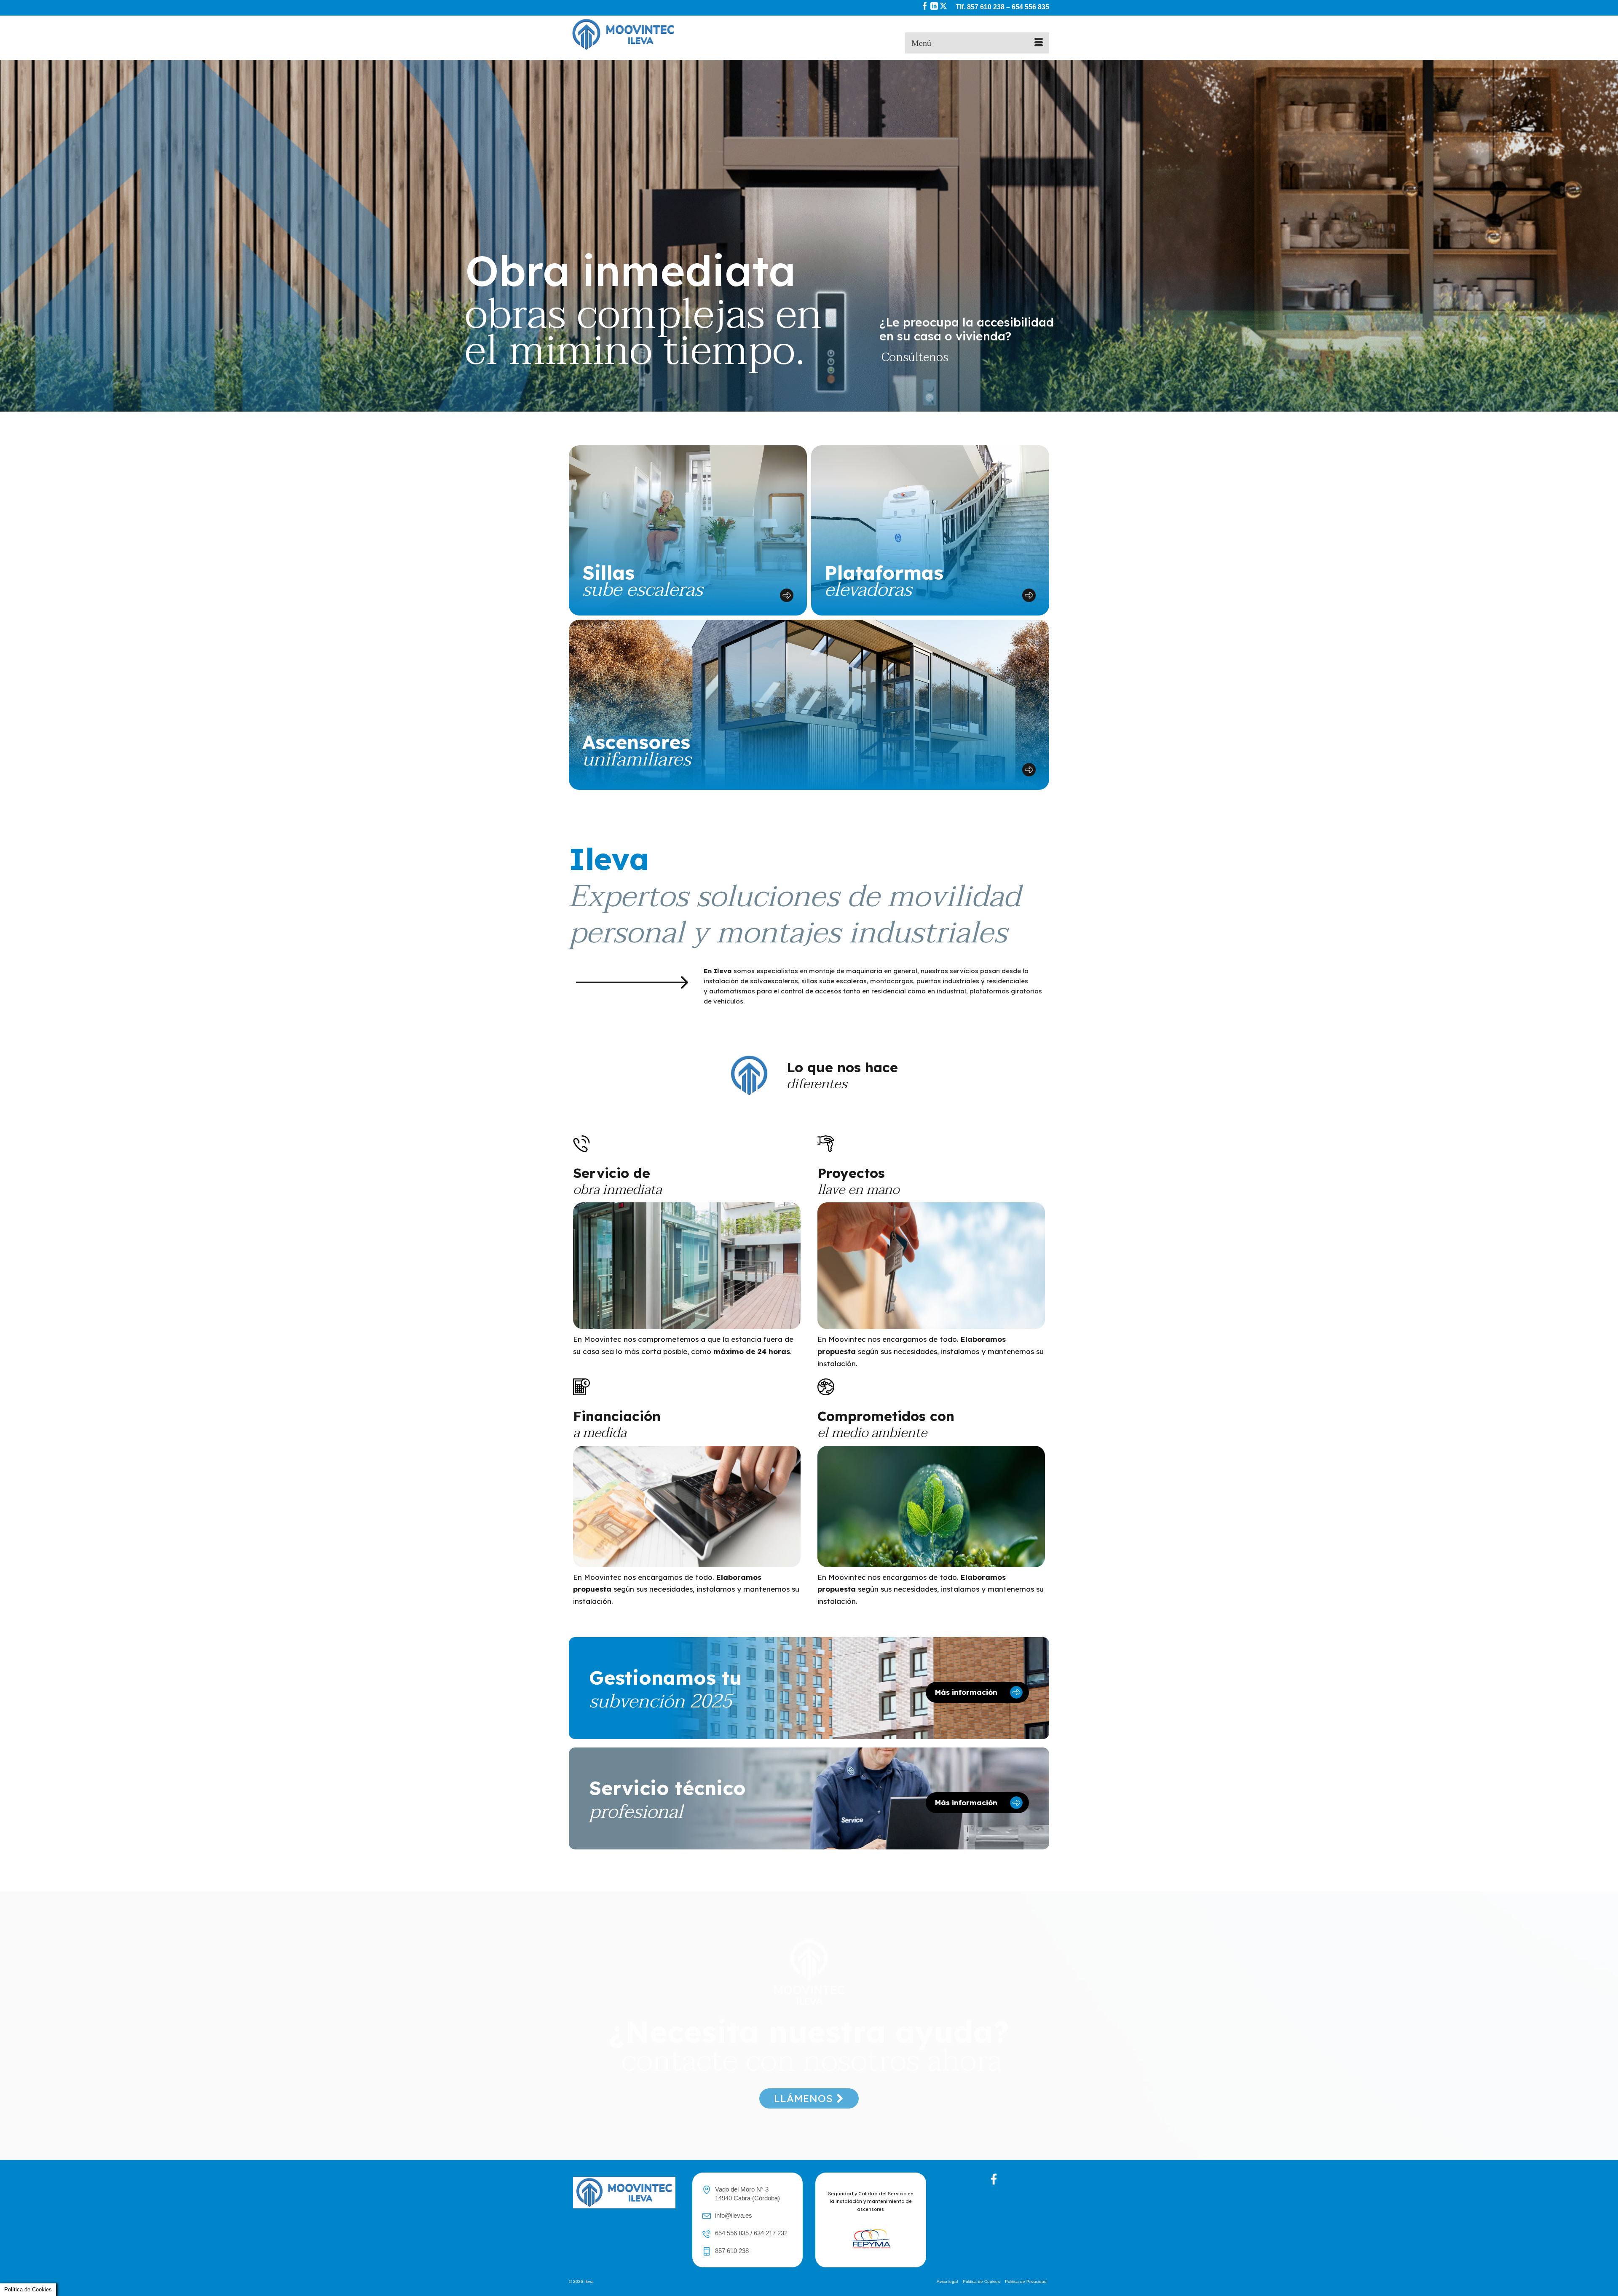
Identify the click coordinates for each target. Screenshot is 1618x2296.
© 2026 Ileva (581, 2281)
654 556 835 (1030, 7)
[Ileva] (645, 35)
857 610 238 (986, 7)
